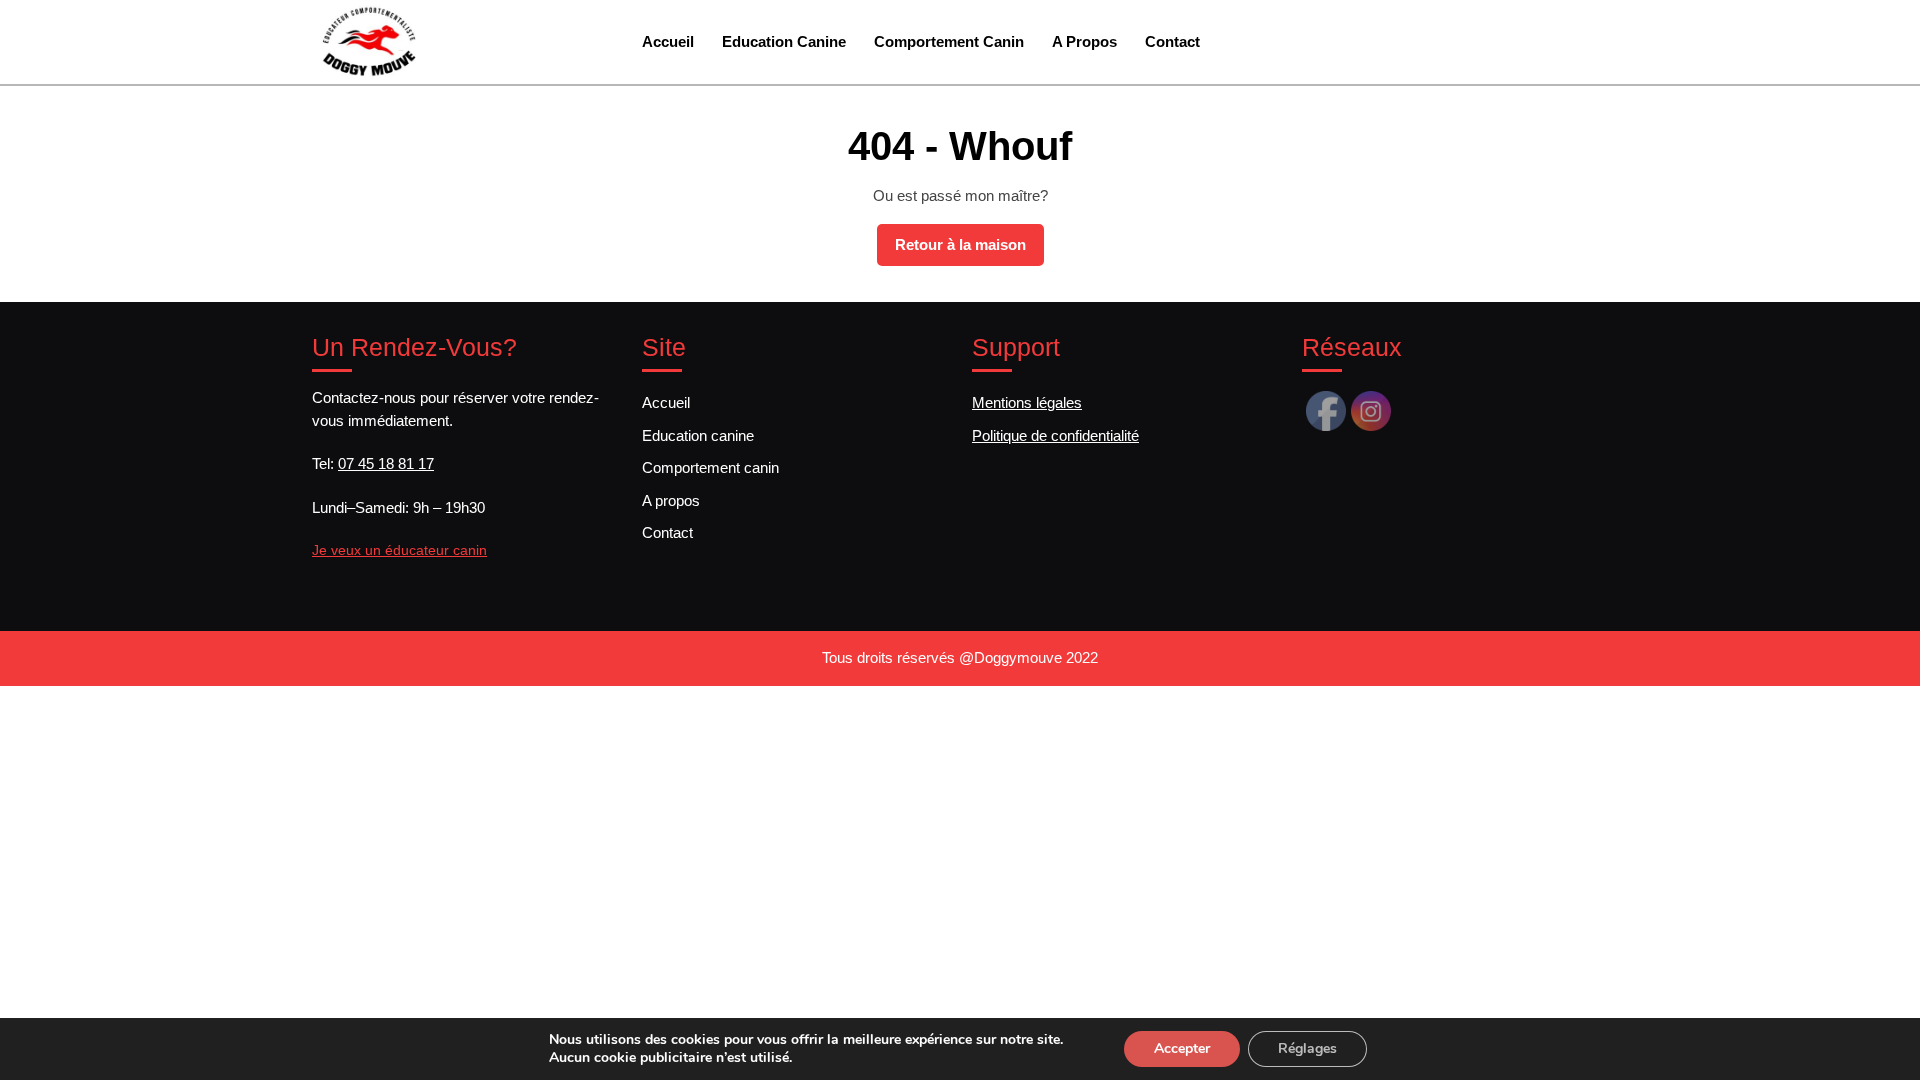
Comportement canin (949, 41)
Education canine (784, 41)
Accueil (668, 41)
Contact (1172, 41)
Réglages (1307, 1048)
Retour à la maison (969, 251)
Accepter (1182, 1048)
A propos (1084, 41)
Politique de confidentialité (1055, 435)
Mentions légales (1027, 402)
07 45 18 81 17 (386, 463)
